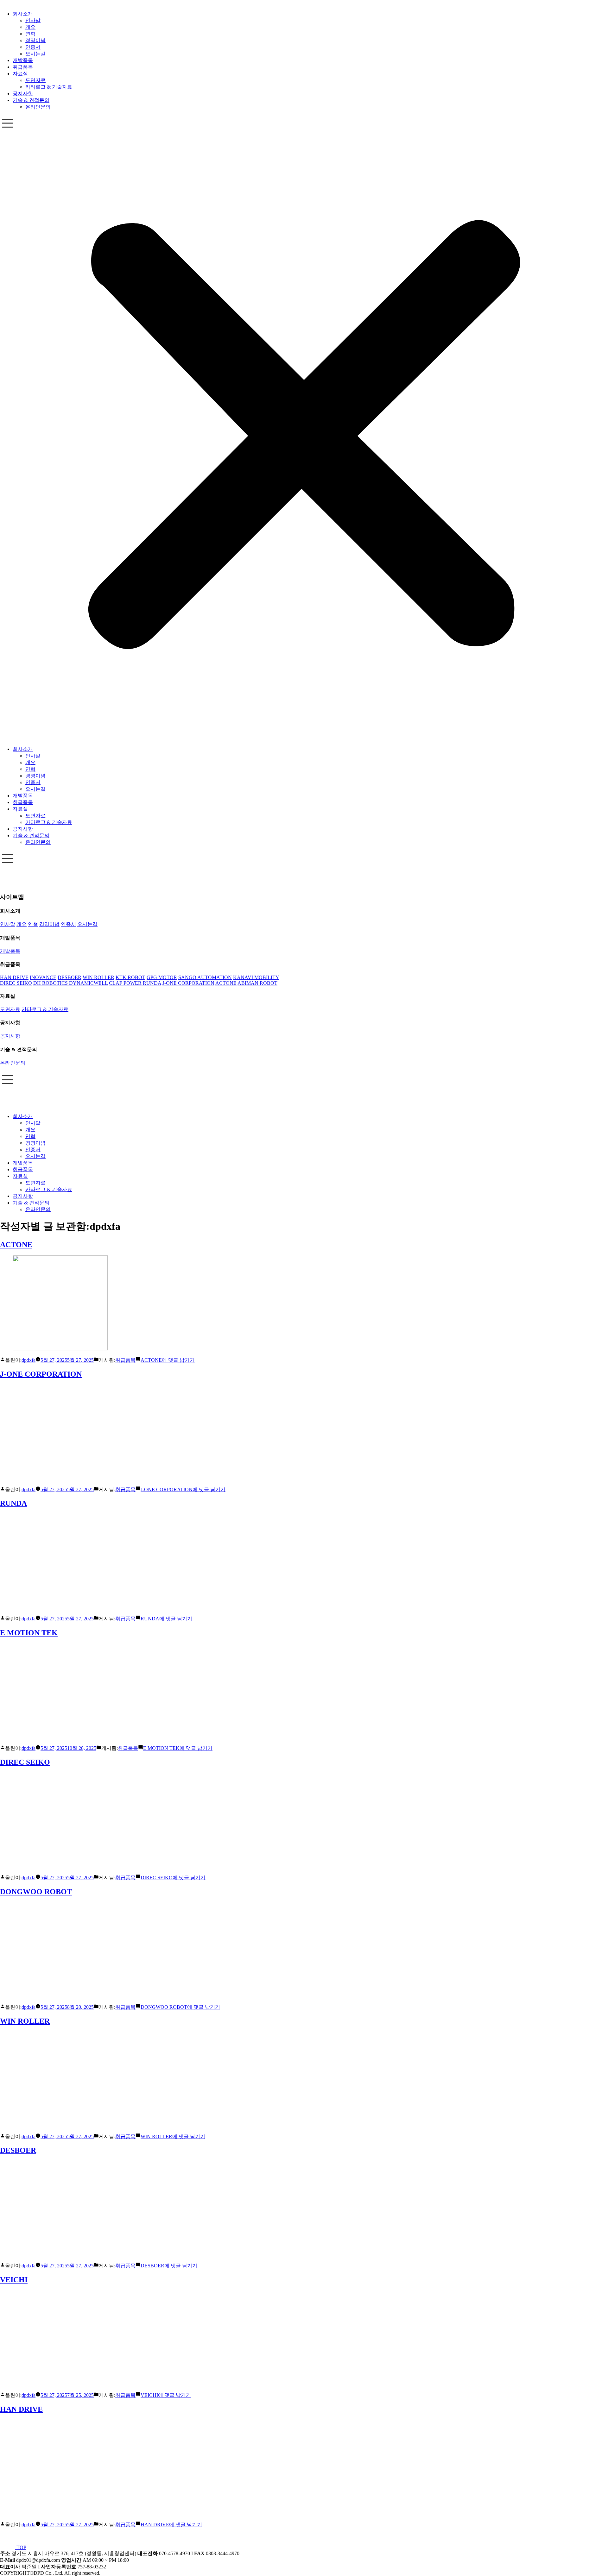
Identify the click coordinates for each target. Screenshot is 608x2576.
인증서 (33, 47)
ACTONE (16, 1245)
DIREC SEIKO (25, 1762)
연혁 (30, 34)
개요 (30, 27)
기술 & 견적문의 (31, 100)
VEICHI (14, 2280)
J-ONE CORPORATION (41, 1374)
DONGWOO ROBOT (36, 1892)
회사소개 (23, 14)
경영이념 (35, 40)
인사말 (33, 20)
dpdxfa (28, 1360)
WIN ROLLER (25, 2021)
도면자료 (35, 80)
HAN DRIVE (21, 2409)
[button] (304, 428)
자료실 (20, 74)
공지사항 (23, 94)
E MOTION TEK (29, 1633)
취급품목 (23, 67)
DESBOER (18, 2150)
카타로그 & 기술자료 (49, 87)
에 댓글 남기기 (168, 1360)
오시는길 (35, 54)
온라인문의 (38, 107)
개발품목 (23, 60)
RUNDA (13, 1503)
